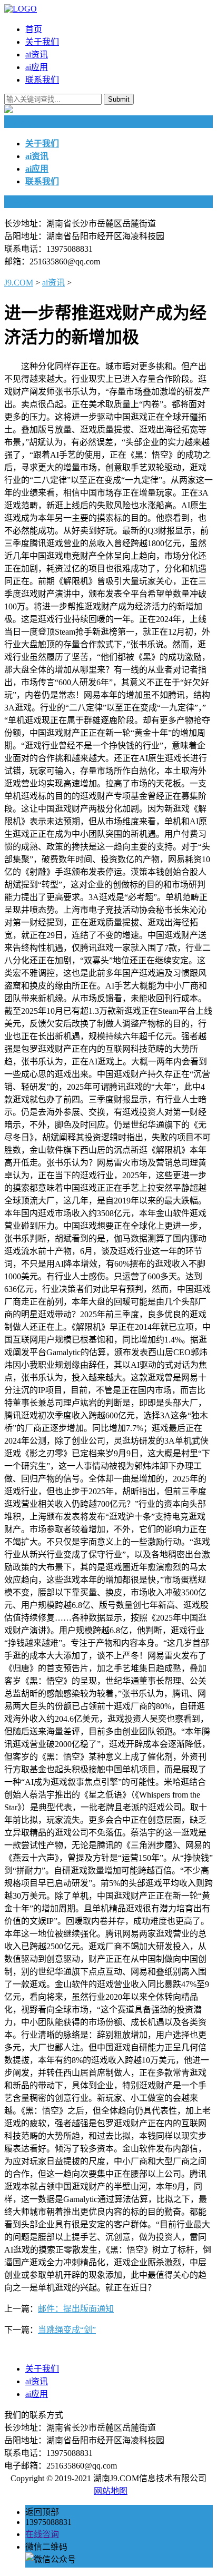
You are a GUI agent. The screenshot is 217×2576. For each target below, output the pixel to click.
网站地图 (111, 2491)
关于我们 (42, 42)
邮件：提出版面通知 (76, 2309)
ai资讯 (37, 55)
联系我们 (42, 80)
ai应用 (37, 67)
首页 (34, 29)
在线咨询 (42, 2534)
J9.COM (19, 283)
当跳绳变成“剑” (67, 2330)
